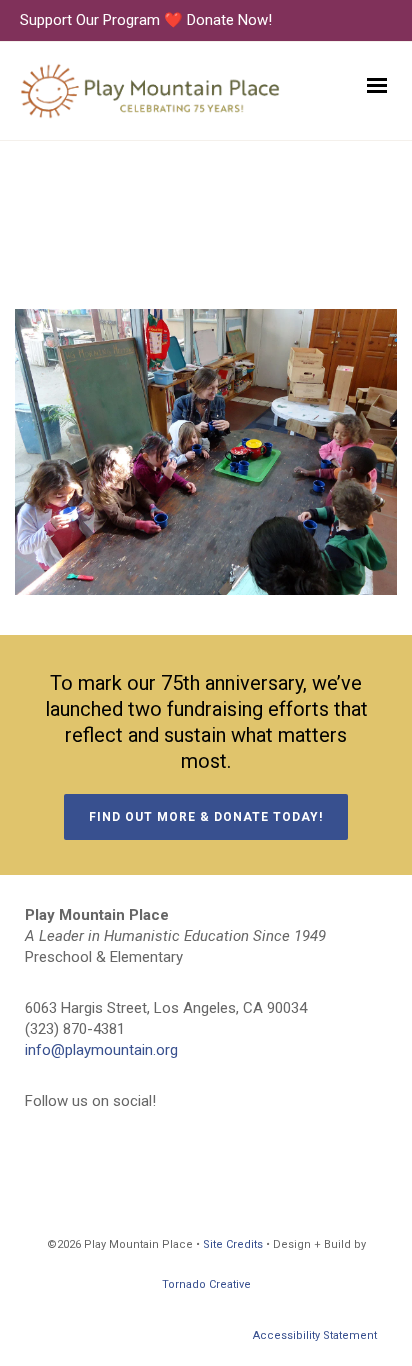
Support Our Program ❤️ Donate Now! (146, 20)
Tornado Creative (206, 1284)
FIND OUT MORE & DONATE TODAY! (206, 817)
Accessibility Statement (315, 1335)
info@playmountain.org (101, 1050)
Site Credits (233, 1244)
